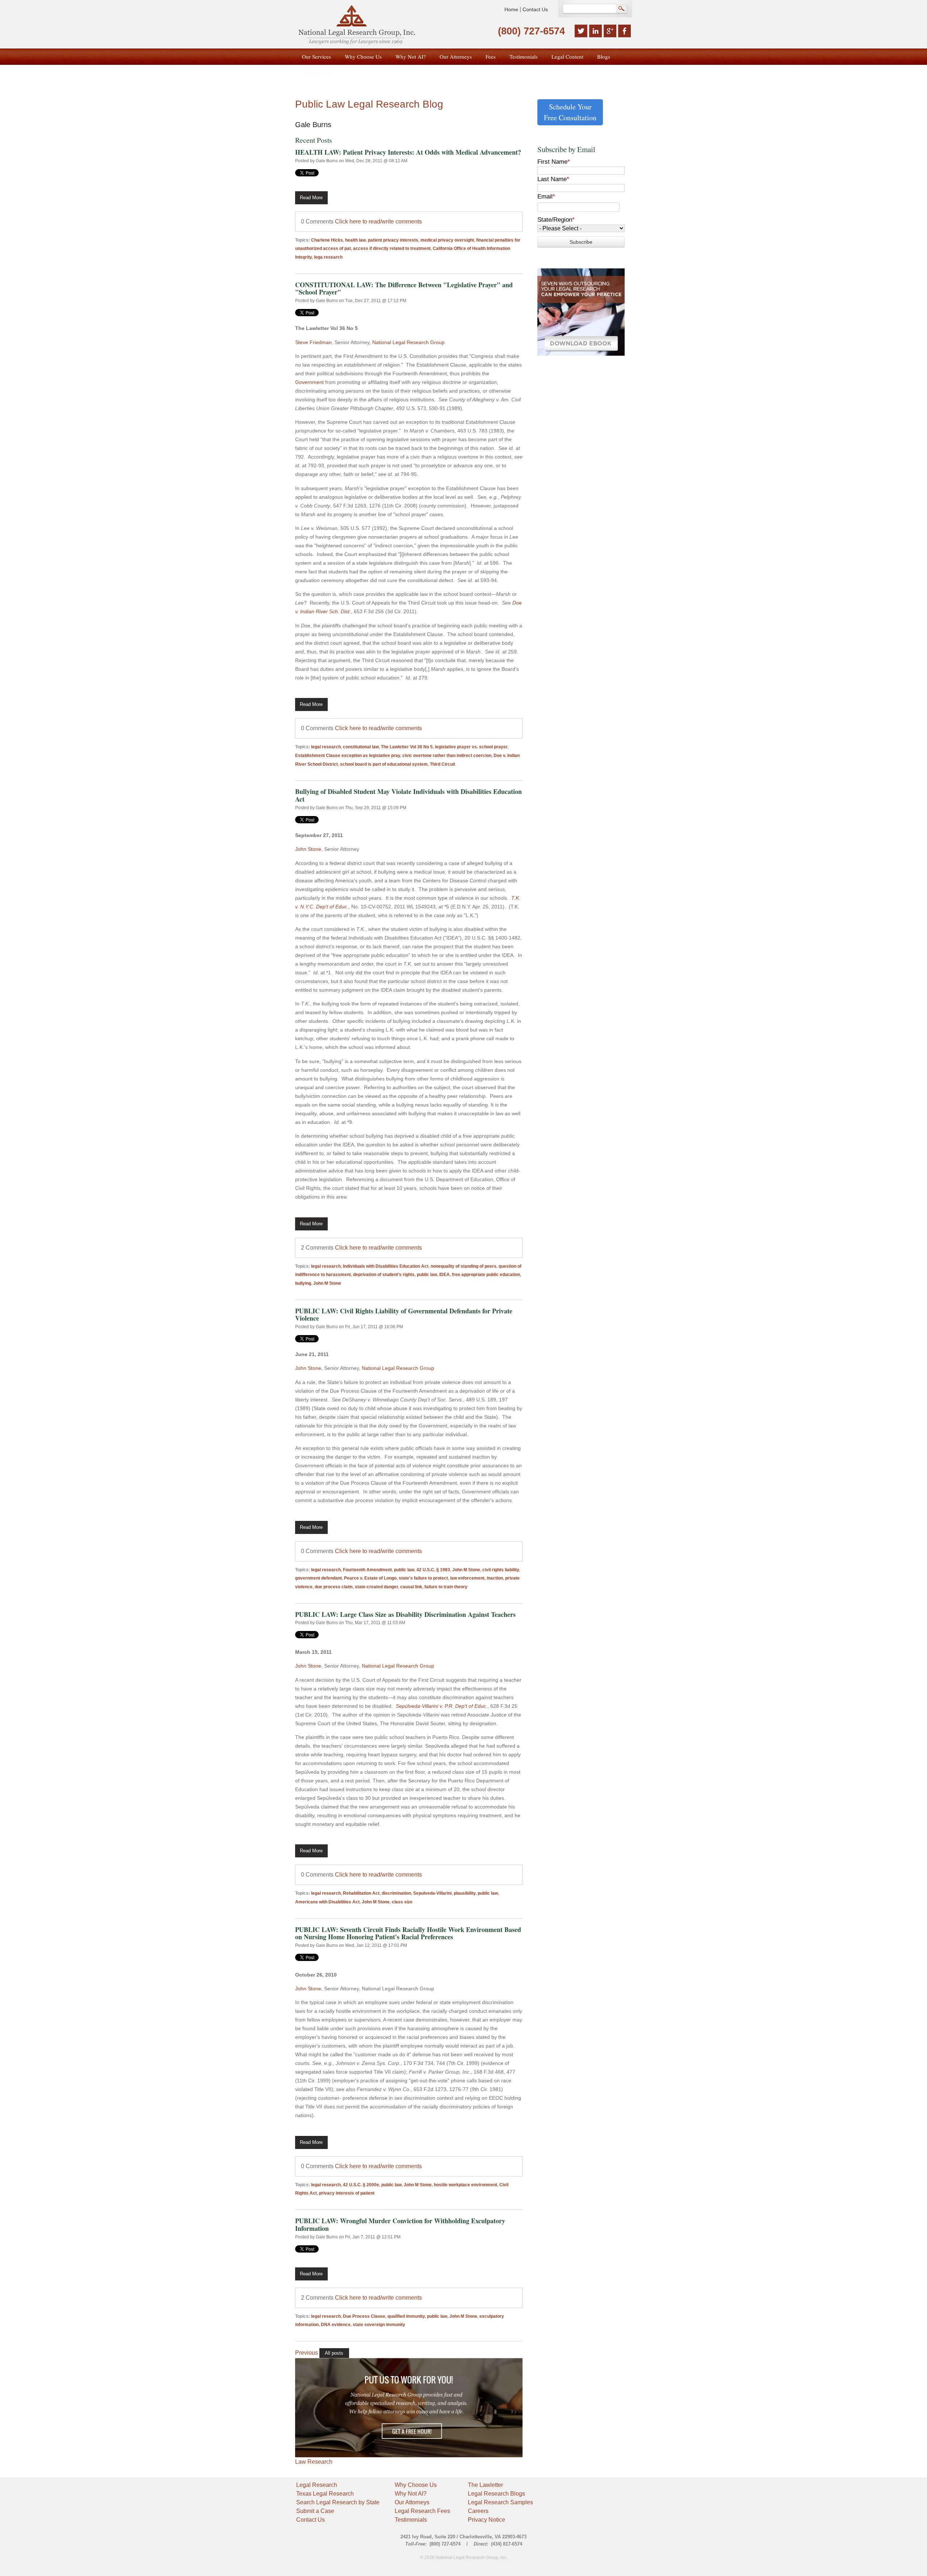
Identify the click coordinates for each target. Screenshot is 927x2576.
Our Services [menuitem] (316, 57)
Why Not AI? (411, 2494)
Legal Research (317, 2485)
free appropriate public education (486, 1275)
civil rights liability (501, 1570)
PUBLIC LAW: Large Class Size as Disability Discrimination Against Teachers (405, 1614)
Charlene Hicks (327, 240)
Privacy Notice (486, 2520)
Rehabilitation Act (361, 1893)
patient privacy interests (393, 240)
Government (309, 382)
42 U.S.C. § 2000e (361, 2185)
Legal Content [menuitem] (567, 57)
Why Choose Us (416, 2485)
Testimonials (411, 2520)
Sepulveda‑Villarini (432, 1893)
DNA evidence (336, 2325)
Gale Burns (327, 161)
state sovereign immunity (379, 2325)
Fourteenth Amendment (367, 1570)
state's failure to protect (423, 1578)
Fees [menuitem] (491, 57)
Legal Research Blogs (496, 2494)
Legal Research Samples (500, 2502)
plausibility (465, 1893)
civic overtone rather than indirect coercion (447, 756)
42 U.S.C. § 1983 (433, 1570)
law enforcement (467, 1578)
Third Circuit (442, 764)
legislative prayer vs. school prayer (471, 747)
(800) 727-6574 (531, 31)
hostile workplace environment (465, 2185)
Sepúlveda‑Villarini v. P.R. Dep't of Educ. (442, 1706)
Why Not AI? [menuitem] (411, 57)
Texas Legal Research (325, 2494)
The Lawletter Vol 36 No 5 (407, 747)
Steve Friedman (313, 342)
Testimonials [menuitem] (524, 57)
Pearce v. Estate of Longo (370, 1578)
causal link (411, 1587)
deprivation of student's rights (384, 1275)
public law (427, 1275)
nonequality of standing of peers (463, 1266)
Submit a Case (315, 2511)
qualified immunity (406, 2316)
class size (402, 1902)
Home (511, 9)
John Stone (308, 849)
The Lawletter (485, 2485)
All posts (334, 2353)
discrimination (396, 1893)
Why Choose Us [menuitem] (363, 57)
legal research (326, 747)
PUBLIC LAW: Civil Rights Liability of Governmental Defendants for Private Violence (404, 1315)
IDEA (444, 1275)
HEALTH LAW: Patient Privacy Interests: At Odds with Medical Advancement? (408, 152)
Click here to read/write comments (378, 221)
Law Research (314, 2462)
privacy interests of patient (347, 2193)
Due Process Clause (364, 2316)
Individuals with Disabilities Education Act (386, 1266)
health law (355, 240)
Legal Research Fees (422, 2511)
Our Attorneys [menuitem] (456, 57)
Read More (311, 198)
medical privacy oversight (447, 240)
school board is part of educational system (384, 764)
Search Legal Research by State (338, 2502)
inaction (495, 1578)
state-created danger (376, 1587)
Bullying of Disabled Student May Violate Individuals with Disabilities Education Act (408, 795)
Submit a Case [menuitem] (318, 72)
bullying (303, 1283)
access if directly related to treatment (392, 248)
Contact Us (535, 9)
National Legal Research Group (408, 342)
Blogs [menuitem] (604, 57)
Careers (478, 2511)
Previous (307, 2353)
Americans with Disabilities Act (327, 1902)
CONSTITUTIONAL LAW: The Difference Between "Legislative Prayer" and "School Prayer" (404, 288)
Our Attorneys (412, 2502)
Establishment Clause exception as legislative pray (348, 756)
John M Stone (327, 1283)
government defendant (318, 1578)
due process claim (334, 1587)
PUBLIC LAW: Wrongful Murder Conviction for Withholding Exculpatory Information (400, 2224)
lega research (328, 257)
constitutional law (361, 747)
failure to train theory (446, 1587)
